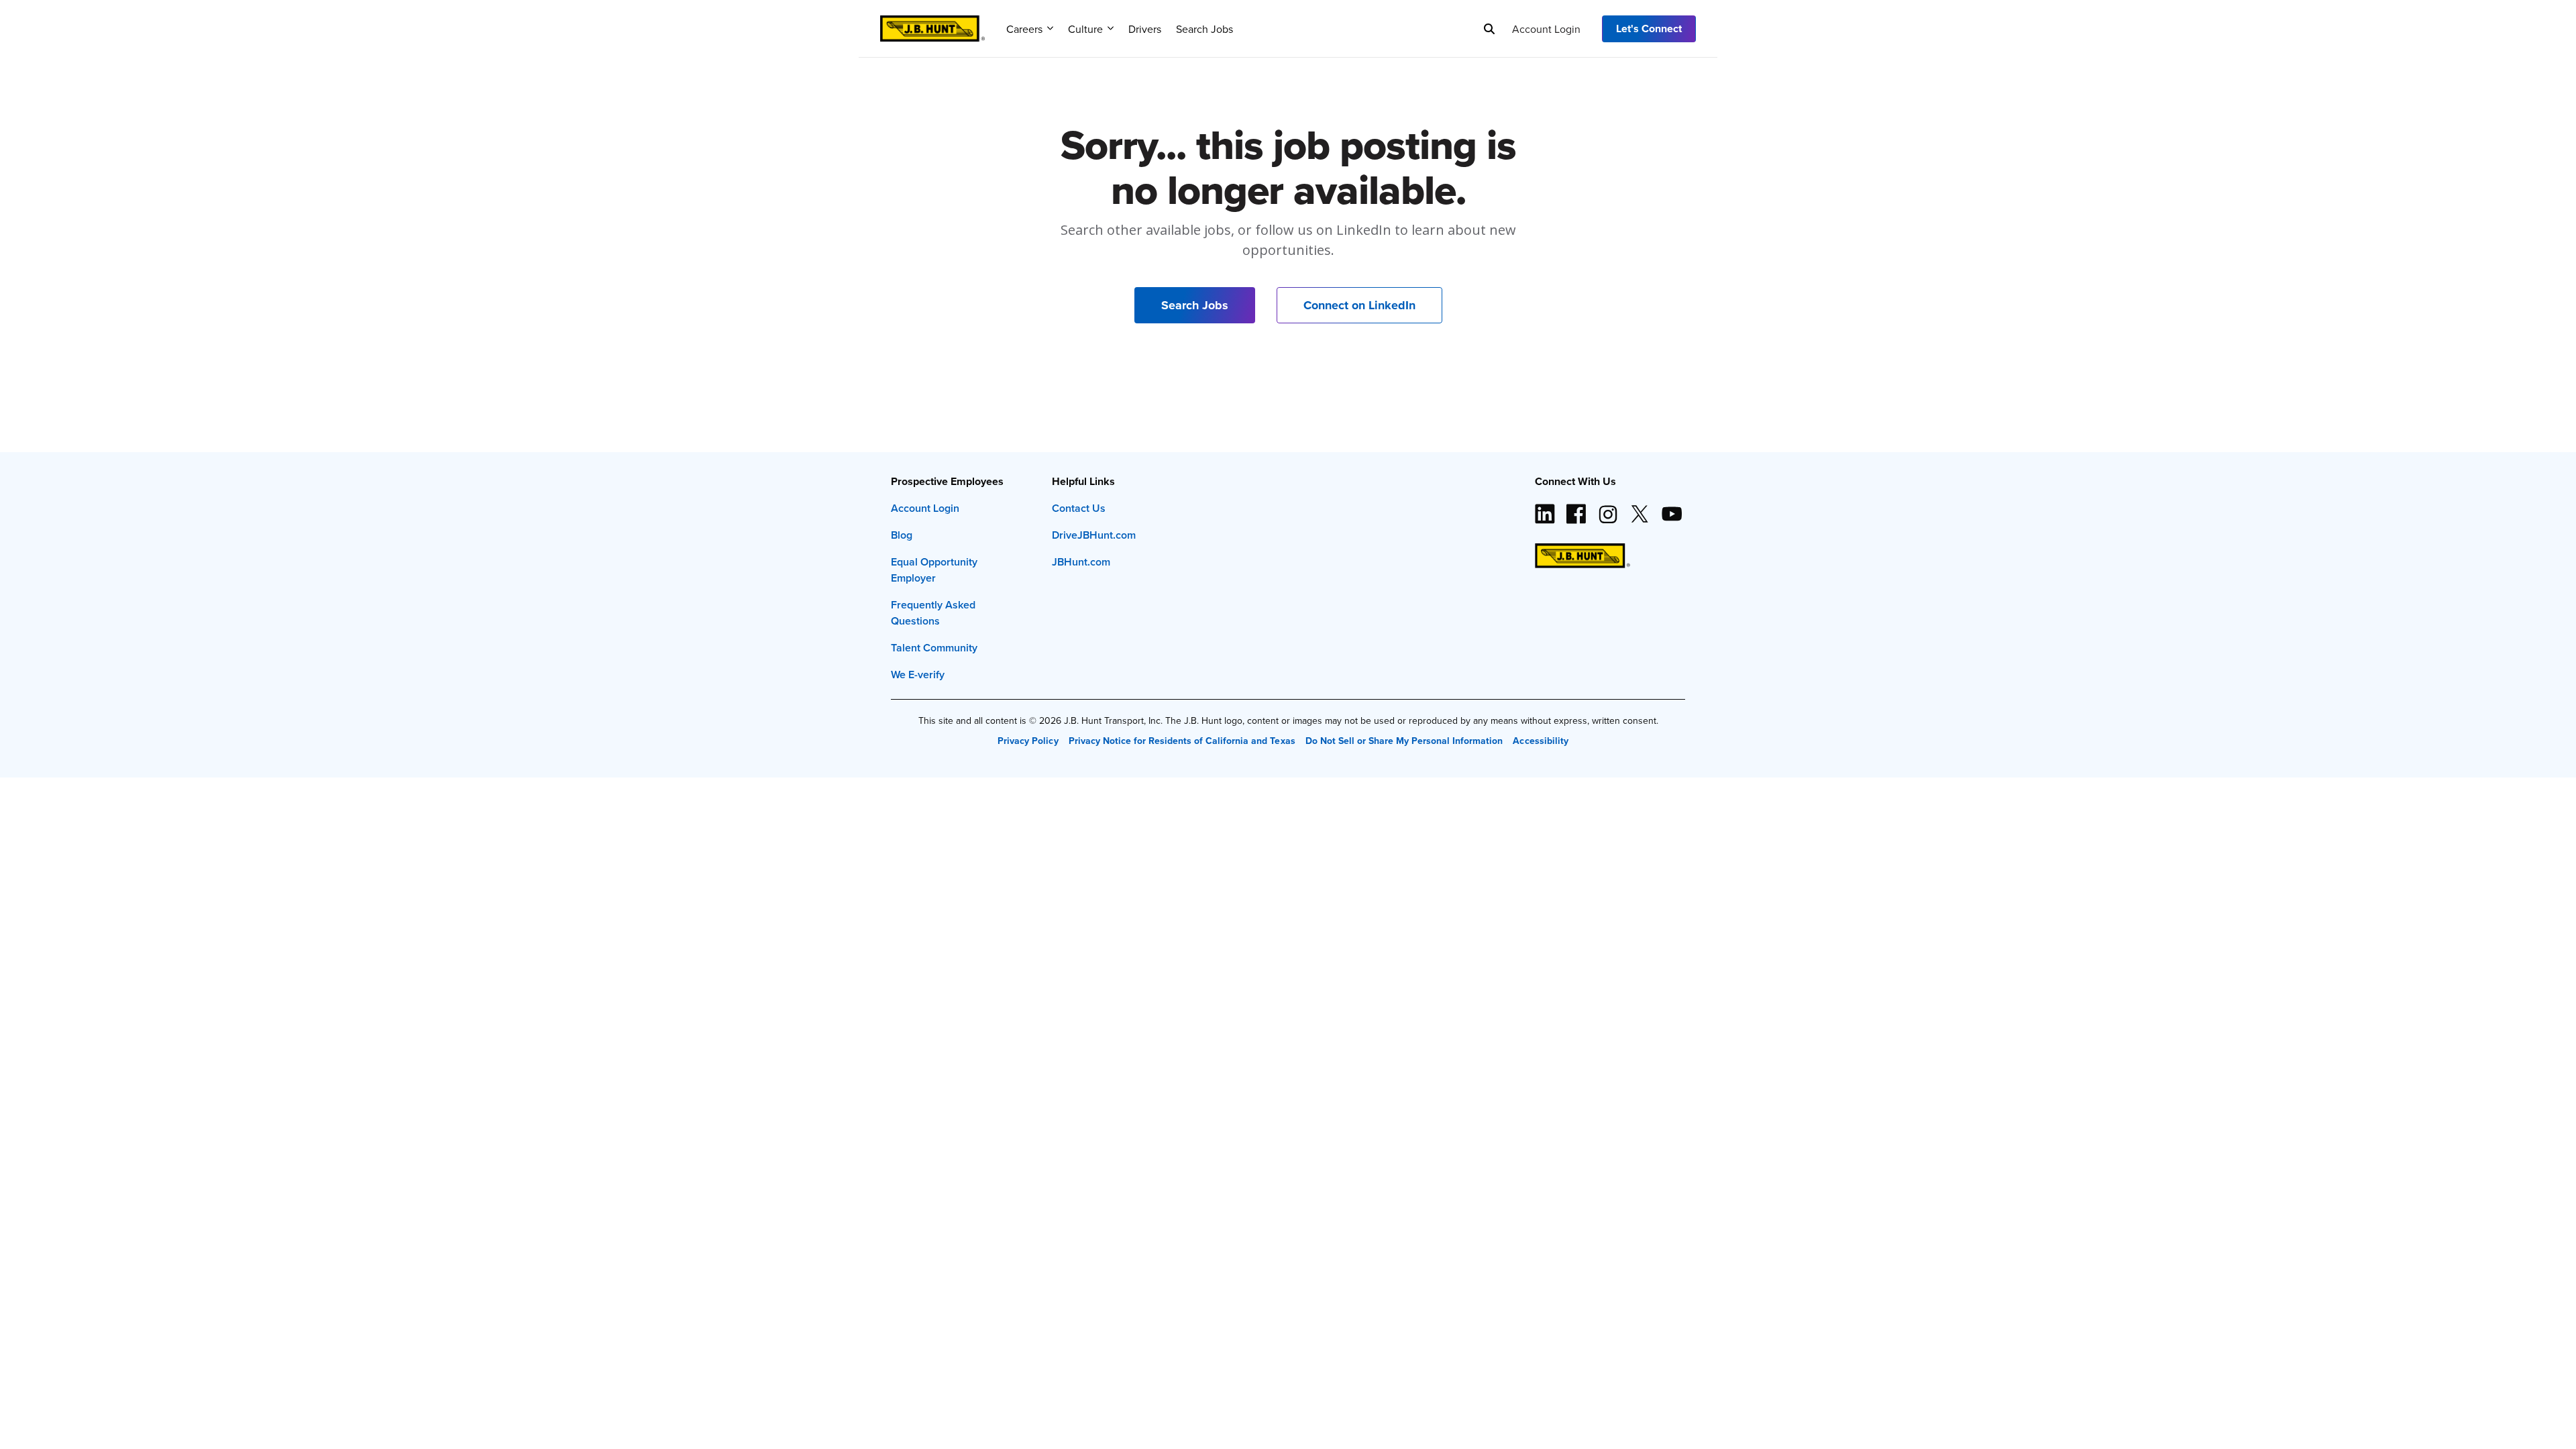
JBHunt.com (1081, 562)
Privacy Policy (1028, 741)
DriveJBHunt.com (1094, 535)
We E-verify (918, 675)
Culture (1085, 29)
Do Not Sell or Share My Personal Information (1404, 741)
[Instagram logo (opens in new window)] (1608, 508)
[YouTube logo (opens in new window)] (1671, 508)
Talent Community (934, 648)
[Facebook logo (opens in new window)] (1576, 508)
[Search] (1489, 29)
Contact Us (1079, 508)
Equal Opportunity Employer (934, 570)
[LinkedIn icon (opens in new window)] (1545, 508)
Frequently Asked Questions (933, 613)
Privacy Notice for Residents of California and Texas (1182, 741)
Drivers (1145, 29)
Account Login (1546, 29)
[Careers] (932, 24)
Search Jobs (1204, 29)
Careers (1024, 29)
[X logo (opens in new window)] (1640, 508)
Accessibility (1540, 741)
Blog (902, 535)
